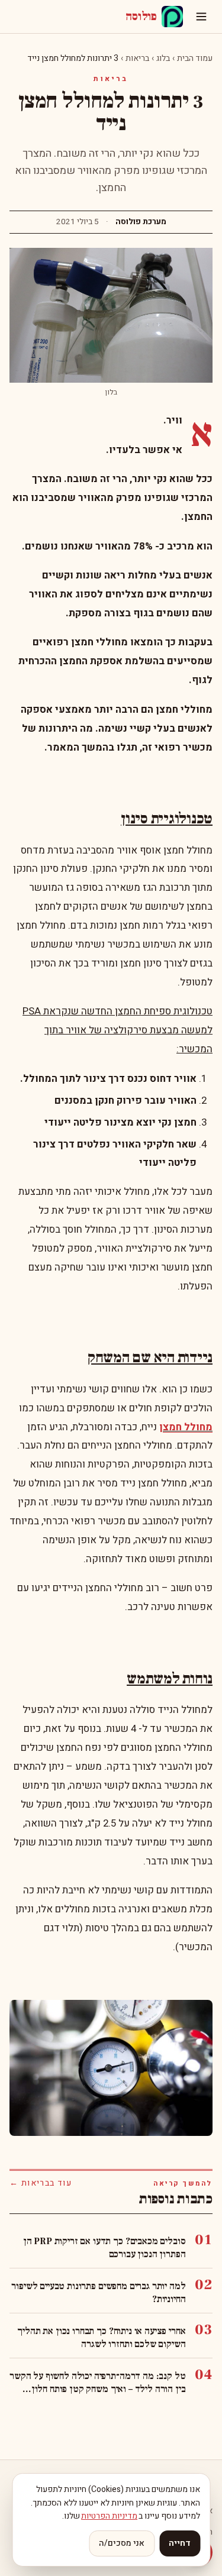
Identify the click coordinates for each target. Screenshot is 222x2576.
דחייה (180, 2543)
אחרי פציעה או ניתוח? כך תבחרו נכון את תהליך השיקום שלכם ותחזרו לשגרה (101, 2338)
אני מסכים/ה (122, 2543)
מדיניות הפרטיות (109, 2516)
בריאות (137, 58)
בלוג (163, 58)
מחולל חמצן (186, 1427)
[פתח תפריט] (201, 17)
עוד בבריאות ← (41, 2183)
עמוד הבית (195, 58)
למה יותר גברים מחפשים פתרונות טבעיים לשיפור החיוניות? (98, 2293)
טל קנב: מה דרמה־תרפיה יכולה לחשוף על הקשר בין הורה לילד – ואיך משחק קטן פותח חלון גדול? (97, 2383)
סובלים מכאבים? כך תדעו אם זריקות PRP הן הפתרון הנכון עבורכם (104, 2248)
